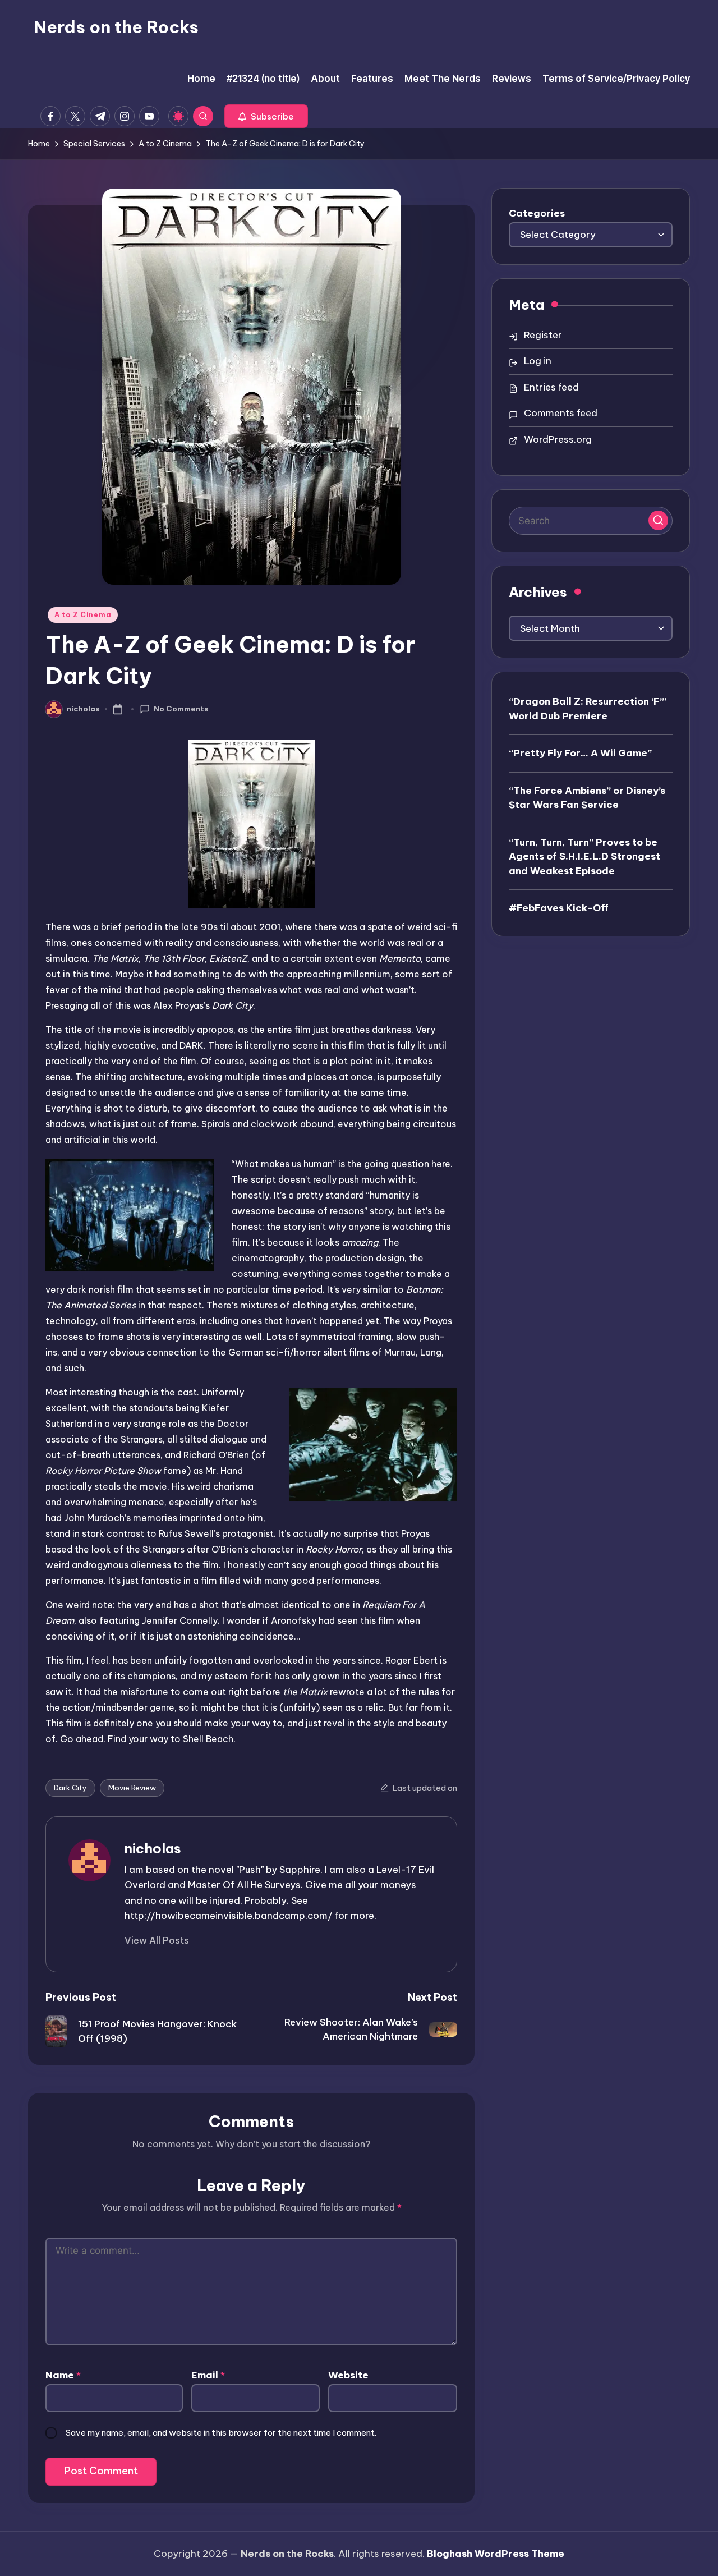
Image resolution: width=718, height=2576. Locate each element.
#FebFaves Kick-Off (559, 908)
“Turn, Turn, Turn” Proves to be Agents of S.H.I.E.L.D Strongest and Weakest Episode (584, 856)
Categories (537, 213)
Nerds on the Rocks (116, 27)
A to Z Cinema (83, 615)
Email (208, 2375)
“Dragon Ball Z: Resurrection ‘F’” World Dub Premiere (588, 709)
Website (348, 2375)
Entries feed (551, 387)
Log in (538, 361)
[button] (266, 116)
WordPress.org (558, 439)
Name (63, 2375)
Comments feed (561, 413)
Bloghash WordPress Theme (496, 2554)
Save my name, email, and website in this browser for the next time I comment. (221, 2433)
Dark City (70, 1788)
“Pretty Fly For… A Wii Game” (580, 753)
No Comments (181, 709)
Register (543, 335)
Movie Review (132, 1788)
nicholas (153, 1848)
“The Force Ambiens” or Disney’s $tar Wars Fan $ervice (587, 797)
